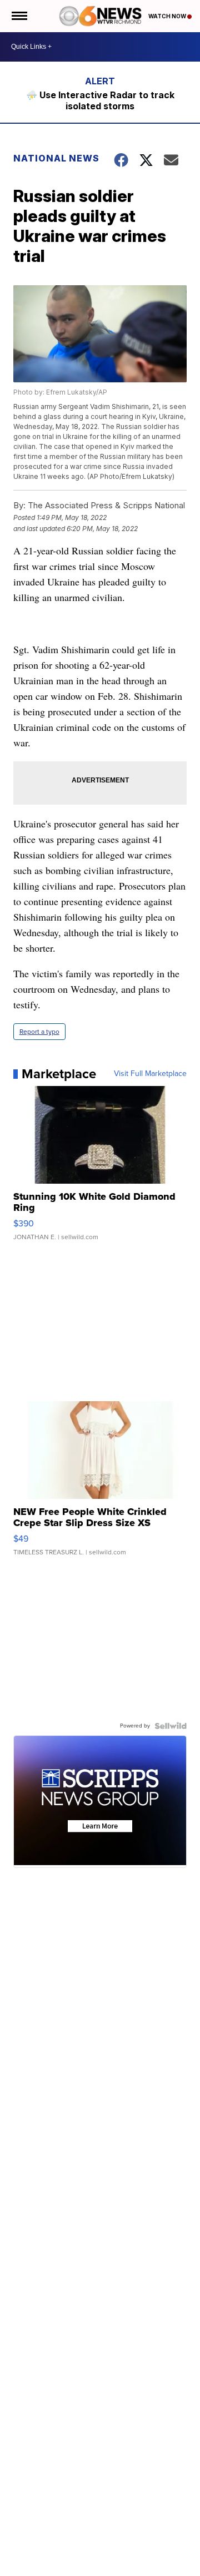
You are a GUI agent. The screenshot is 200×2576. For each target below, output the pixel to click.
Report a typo (39, 1032)
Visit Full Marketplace (150, 1074)
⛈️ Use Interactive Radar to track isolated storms (100, 100)
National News (56, 158)
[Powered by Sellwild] (171, 1726)
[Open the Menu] (19, 16)
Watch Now (168, 16)
